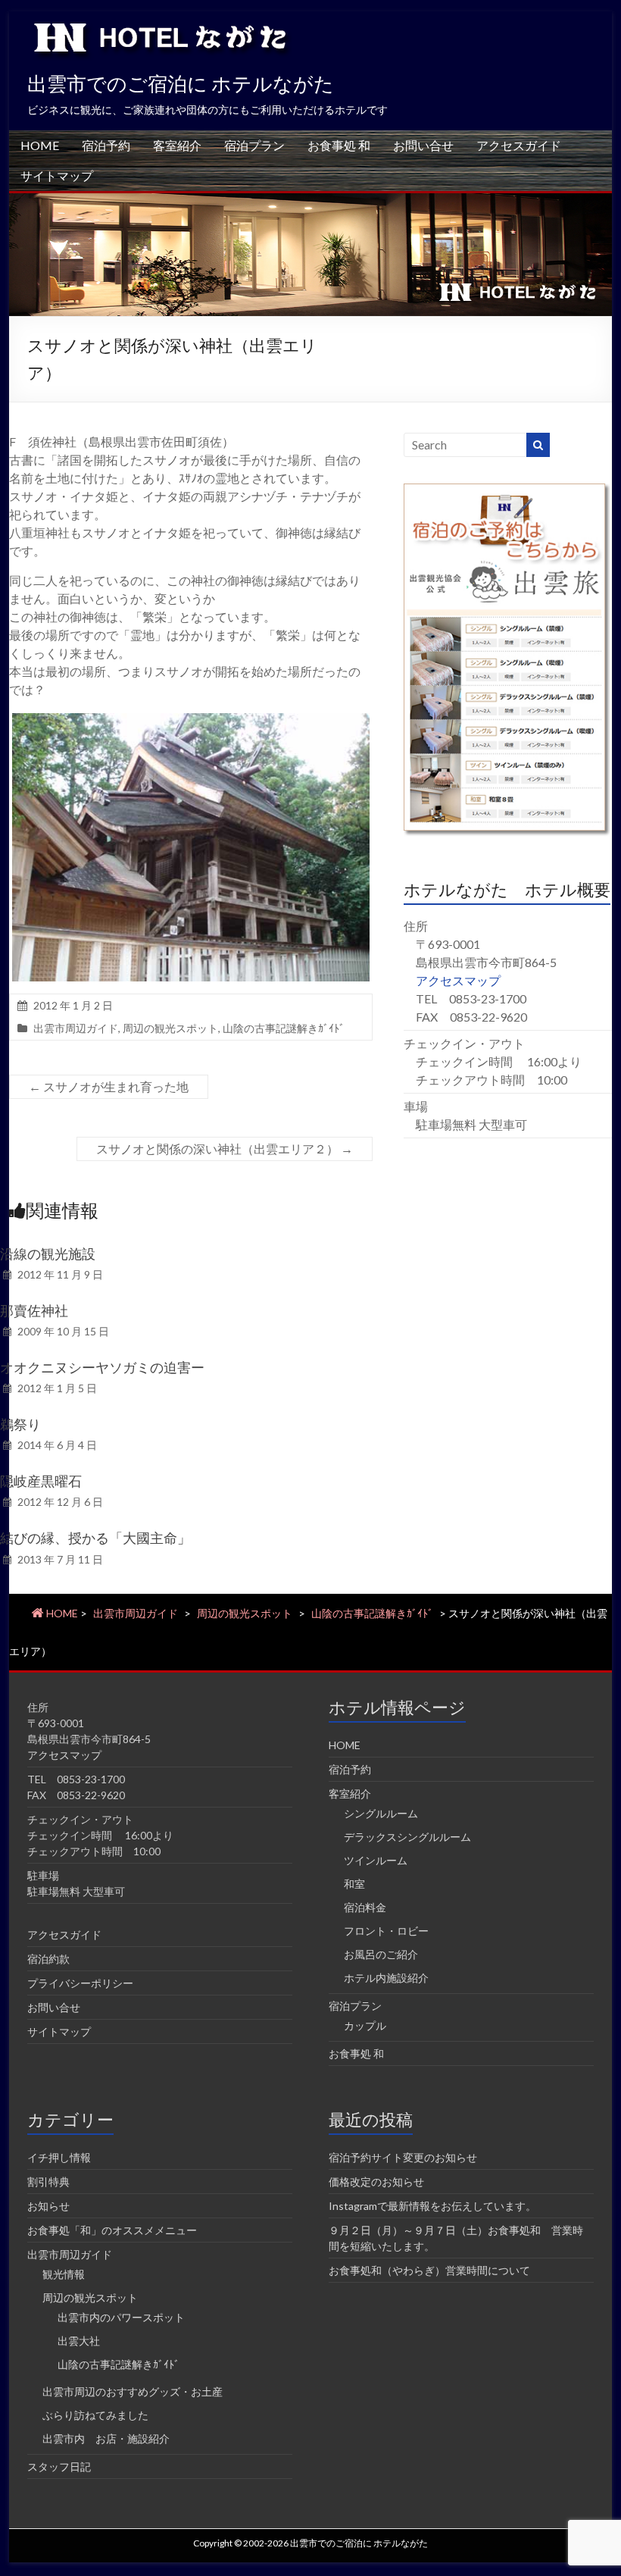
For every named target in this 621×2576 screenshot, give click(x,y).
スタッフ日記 (59, 2466)
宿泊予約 (106, 145)
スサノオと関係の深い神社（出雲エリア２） (225, 1149)
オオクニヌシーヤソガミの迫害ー (102, 1367)
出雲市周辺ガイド (76, 1028)
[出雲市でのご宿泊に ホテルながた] (310, 200)
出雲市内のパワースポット (121, 2317)
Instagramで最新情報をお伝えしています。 (432, 2206)
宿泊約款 (48, 1959)
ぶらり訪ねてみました (95, 2415)
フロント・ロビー (386, 1931)
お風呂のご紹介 (381, 1954)
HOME (40, 145)
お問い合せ (423, 145)
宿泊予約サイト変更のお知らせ (403, 2157)
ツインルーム (376, 1860)
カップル (365, 2025)
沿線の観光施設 (48, 1254)
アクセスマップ (458, 980)
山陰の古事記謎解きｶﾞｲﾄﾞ (284, 1028)
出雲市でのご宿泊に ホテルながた (181, 83)
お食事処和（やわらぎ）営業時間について (429, 2270)
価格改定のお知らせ (376, 2182)
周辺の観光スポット (170, 1028)
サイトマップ (57, 175)
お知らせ (48, 2206)
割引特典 (48, 2182)
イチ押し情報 (59, 2157)
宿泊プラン (254, 145)
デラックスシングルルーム (407, 1837)
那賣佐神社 (34, 1310)
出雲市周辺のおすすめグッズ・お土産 (133, 2391)
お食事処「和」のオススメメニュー (112, 2230)
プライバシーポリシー (80, 1983)
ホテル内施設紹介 (386, 1978)
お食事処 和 (339, 145)
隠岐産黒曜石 (41, 1481)
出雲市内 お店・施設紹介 (106, 2438)
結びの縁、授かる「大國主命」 (95, 1538)
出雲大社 (79, 2341)
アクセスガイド (519, 145)
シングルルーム (381, 1813)
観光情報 (64, 2274)
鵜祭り (20, 1424)
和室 (354, 1884)
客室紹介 (177, 145)
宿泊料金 (365, 1907)
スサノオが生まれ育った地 (109, 1086)
